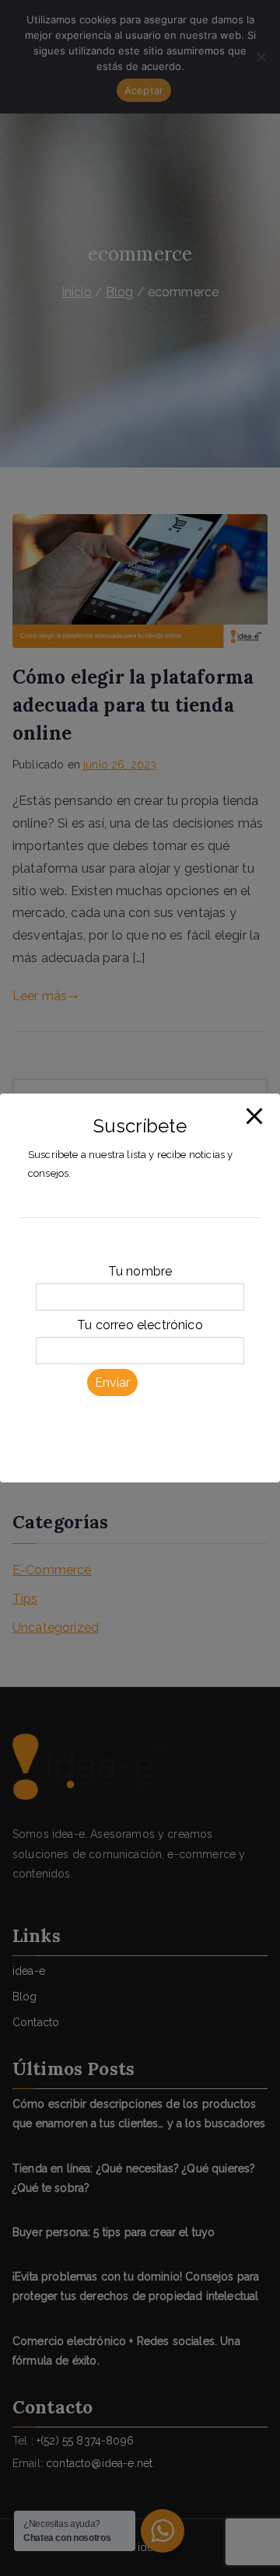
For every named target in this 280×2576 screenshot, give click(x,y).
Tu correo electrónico (140, 1325)
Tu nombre (140, 1271)
